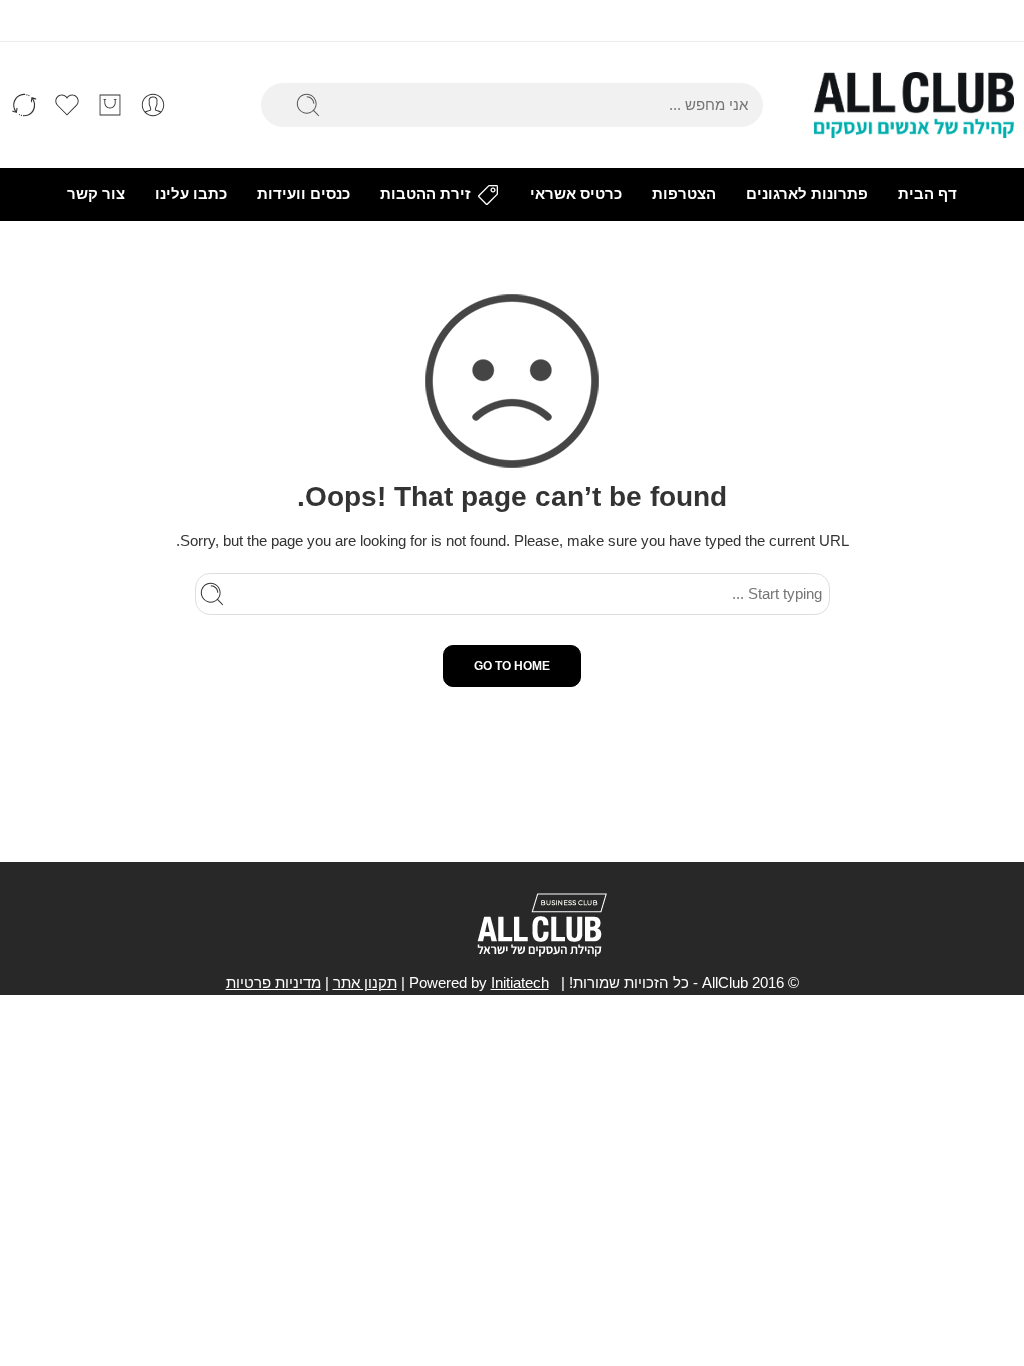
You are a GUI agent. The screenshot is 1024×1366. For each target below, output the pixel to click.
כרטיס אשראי (576, 194)
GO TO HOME (512, 666)
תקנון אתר (365, 983)
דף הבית (927, 194)
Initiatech (520, 983)
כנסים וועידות (303, 194)
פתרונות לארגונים (807, 194)
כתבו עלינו (191, 194)
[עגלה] (110, 105)
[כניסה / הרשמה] (153, 105)
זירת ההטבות (425, 194)
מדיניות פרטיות (273, 983)
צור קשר (96, 194)
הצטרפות (684, 194)
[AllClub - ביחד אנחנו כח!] (914, 105)
